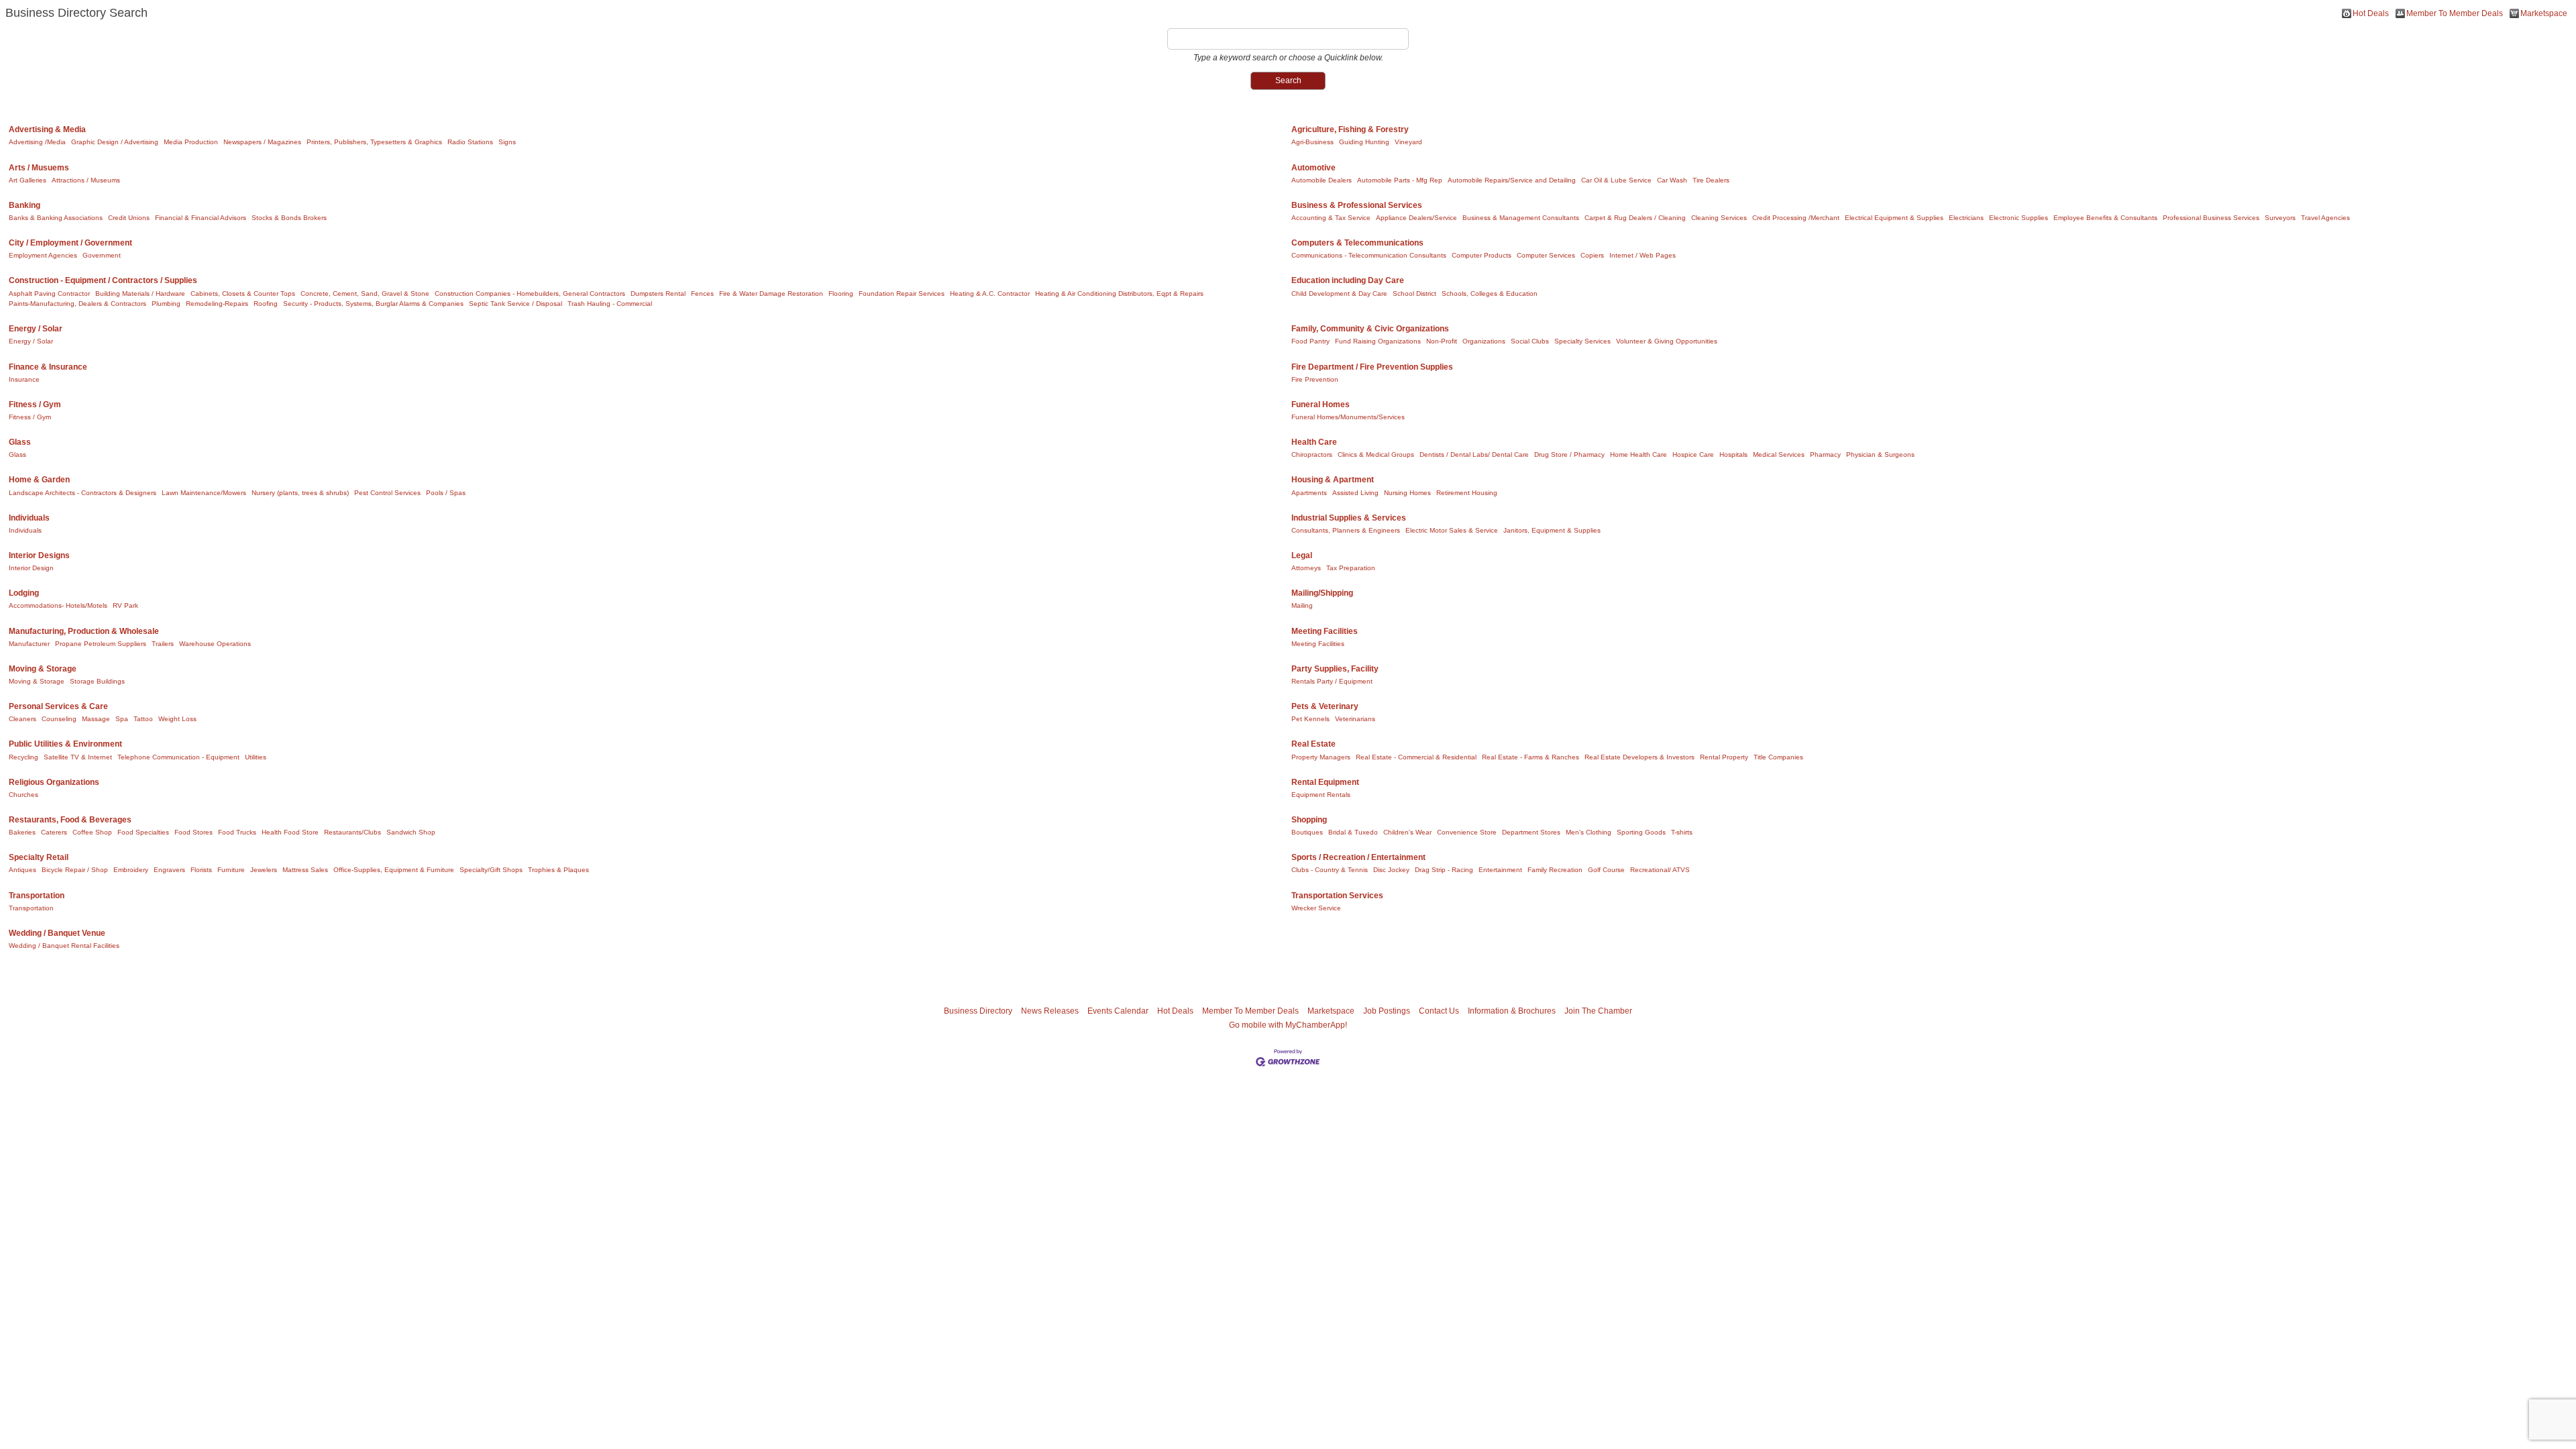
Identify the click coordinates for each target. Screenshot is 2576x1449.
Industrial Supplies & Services (1349, 518)
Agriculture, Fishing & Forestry (1350, 129)
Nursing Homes (1407, 493)
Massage (96, 719)
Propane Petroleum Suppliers (101, 644)
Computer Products (1482, 255)
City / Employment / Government (70, 243)
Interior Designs (39, 555)
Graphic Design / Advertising (115, 142)
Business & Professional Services (1357, 205)
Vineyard (1408, 142)
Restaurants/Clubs (353, 832)
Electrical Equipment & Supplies (1894, 218)
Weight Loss (177, 719)
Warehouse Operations (215, 644)
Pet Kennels (1310, 719)
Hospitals (1733, 454)
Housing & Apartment (1333, 480)
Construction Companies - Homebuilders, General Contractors (530, 293)
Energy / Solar (36, 329)
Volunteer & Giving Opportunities (1667, 341)
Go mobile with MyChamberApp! (1288, 1025)
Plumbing (166, 304)
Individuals (29, 518)
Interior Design (31, 568)
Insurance (24, 379)
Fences (702, 293)
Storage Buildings (97, 681)
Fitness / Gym (35, 405)
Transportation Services (1337, 896)
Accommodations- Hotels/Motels (58, 605)
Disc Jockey (1391, 870)
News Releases (1050, 1011)
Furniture (231, 870)
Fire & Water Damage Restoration (771, 293)
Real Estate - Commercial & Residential (1416, 757)
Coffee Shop (92, 832)
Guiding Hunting (1364, 142)
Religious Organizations (54, 782)
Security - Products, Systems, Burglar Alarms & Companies (373, 304)
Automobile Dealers (1322, 180)
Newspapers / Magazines (262, 142)
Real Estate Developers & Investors (1640, 757)
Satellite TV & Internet (78, 757)
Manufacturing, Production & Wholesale (84, 631)
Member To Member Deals (2455, 13)
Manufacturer (29, 644)
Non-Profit (1442, 341)
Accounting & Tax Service (1331, 218)
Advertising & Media (47, 129)
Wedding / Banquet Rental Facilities (64, 946)
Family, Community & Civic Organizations (1370, 329)
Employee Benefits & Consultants (2105, 218)
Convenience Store (1467, 832)
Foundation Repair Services (902, 293)
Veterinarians (1355, 719)
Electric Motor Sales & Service (1452, 530)
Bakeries (22, 832)
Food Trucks (237, 832)
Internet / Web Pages (1643, 255)
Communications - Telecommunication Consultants (1369, 255)
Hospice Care (1693, 454)
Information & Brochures (1512, 1011)
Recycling (23, 757)
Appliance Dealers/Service (1416, 218)
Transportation (37, 896)
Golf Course (1606, 870)
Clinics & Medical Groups (1376, 454)
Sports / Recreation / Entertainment (1358, 857)
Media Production (191, 142)
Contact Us (1439, 1011)
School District (1414, 293)
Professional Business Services (2211, 218)
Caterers (54, 832)
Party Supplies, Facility (1335, 669)
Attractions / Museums (86, 180)
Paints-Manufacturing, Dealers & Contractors (77, 304)
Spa (122, 719)
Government (102, 255)
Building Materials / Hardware (140, 293)
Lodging (24, 593)
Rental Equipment (1325, 782)
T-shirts (1682, 832)
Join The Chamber (1598, 1011)
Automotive (1313, 168)
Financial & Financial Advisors (201, 218)
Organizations (1484, 341)
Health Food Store (290, 832)
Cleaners (22, 719)
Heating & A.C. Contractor (990, 293)
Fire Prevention (1315, 379)
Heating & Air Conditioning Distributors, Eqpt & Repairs (1119, 293)
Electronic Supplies (2019, 218)
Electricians (1966, 218)
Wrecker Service (1316, 908)
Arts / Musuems (39, 168)
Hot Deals (2371, 13)
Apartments (1309, 493)
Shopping (1309, 820)
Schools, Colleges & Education (1490, 293)
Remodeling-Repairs (217, 304)
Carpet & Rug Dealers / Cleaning (1635, 218)
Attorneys (1306, 568)
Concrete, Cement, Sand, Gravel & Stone (365, 293)
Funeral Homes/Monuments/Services (1348, 417)
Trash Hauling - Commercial (610, 304)
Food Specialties (143, 832)
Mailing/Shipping (1322, 593)
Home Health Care (1639, 454)
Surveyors (2280, 218)
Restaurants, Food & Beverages (70, 820)
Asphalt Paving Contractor (49, 293)
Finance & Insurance (48, 367)
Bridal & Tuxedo (1353, 832)
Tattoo (143, 719)
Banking (24, 205)
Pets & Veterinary (1325, 706)
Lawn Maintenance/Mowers (204, 493)
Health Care (1314, 442)
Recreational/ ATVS (1660, 870)
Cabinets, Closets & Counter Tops (243, 293)
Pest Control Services (387, 493)
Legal (1302, 555)
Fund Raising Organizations (1378, 341)
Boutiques (1307, 832)
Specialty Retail (39, 857)
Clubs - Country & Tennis (1330, 870)
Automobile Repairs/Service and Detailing (1512, 180)
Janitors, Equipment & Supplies (1552, 530)
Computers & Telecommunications (1357, 243)
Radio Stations (470, 142)
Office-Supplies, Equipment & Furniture (394, 870)
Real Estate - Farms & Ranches (1531, 757)
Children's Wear (1407, 832)
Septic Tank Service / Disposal (516, 304)
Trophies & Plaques (558, 870)
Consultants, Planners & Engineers (1346, 530)
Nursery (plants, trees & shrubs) (300, 493)
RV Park (125, 605)
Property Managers (1321, 757)
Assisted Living (1355, 493)
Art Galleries (28, 180)
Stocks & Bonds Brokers (289, 218)
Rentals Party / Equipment (1332, 681)
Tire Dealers (1711, 180)
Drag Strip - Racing (1444, 870)
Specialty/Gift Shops (491, 870)
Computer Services (1546, 255)
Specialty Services (1582, 341)
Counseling (59, 719)
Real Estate (1313, 744)
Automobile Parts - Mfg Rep (1400, 180)
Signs (507, 142)
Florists (201, 870)
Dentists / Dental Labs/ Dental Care (1474, 454)
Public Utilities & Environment (65, 744)
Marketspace (2544, 13)
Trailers (163, 644)
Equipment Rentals (1321, 795)
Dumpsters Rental (658, 293)
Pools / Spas (446, 493)
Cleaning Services (1719, 218)
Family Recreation (1555, 870)
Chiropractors (1312, 454)
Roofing (266, 304)
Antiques (22, 870)
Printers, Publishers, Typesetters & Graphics (374, 142)
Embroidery (131, 870)
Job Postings (1387, 1011)
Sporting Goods (1641, 832)
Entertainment (1500, 870)
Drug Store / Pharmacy (1569, 454)
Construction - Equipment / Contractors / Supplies (103, 280)
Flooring (841, 293)
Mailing (1302, 605)
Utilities (256, 757)
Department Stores (1531, 832)
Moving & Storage (43, 669)
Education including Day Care (1348, 280)
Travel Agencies (2325, 218)
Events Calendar (1118, 1011)
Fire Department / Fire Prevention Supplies (1372, 367)
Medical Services (1779, 454)
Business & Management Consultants (1521, 218)
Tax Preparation (1351, 568)
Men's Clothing (1589, 832)
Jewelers (264, 870)
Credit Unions (129, 218)
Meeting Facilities (1325, 631)
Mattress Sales (305, 870)
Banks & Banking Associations (56, 218)
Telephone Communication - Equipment (178, 757)
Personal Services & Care (58, 706)
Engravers (169, 870)
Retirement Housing (1467, 493)
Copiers (1592, 255)
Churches (23, 795)
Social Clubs (1530, 341)
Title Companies (1778, 757)
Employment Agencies (43, 255)
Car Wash (1672, 180)
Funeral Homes (1321, 405)
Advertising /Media (37, 142)
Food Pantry (1310, 341)
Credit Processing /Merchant (1796, 218)
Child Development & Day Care (1339, 293)
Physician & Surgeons (1880, 454)
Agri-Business (1312, 142)
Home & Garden (39, 480)
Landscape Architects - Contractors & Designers (83, 493)
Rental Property (1724, 757)
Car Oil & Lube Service (1616, 180)
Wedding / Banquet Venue (57, 933)
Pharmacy (1825, 454)
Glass (20, 442)
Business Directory (978, 1011)
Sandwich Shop (411, 832)
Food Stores (194, 832)
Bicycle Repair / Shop (75, 870)
